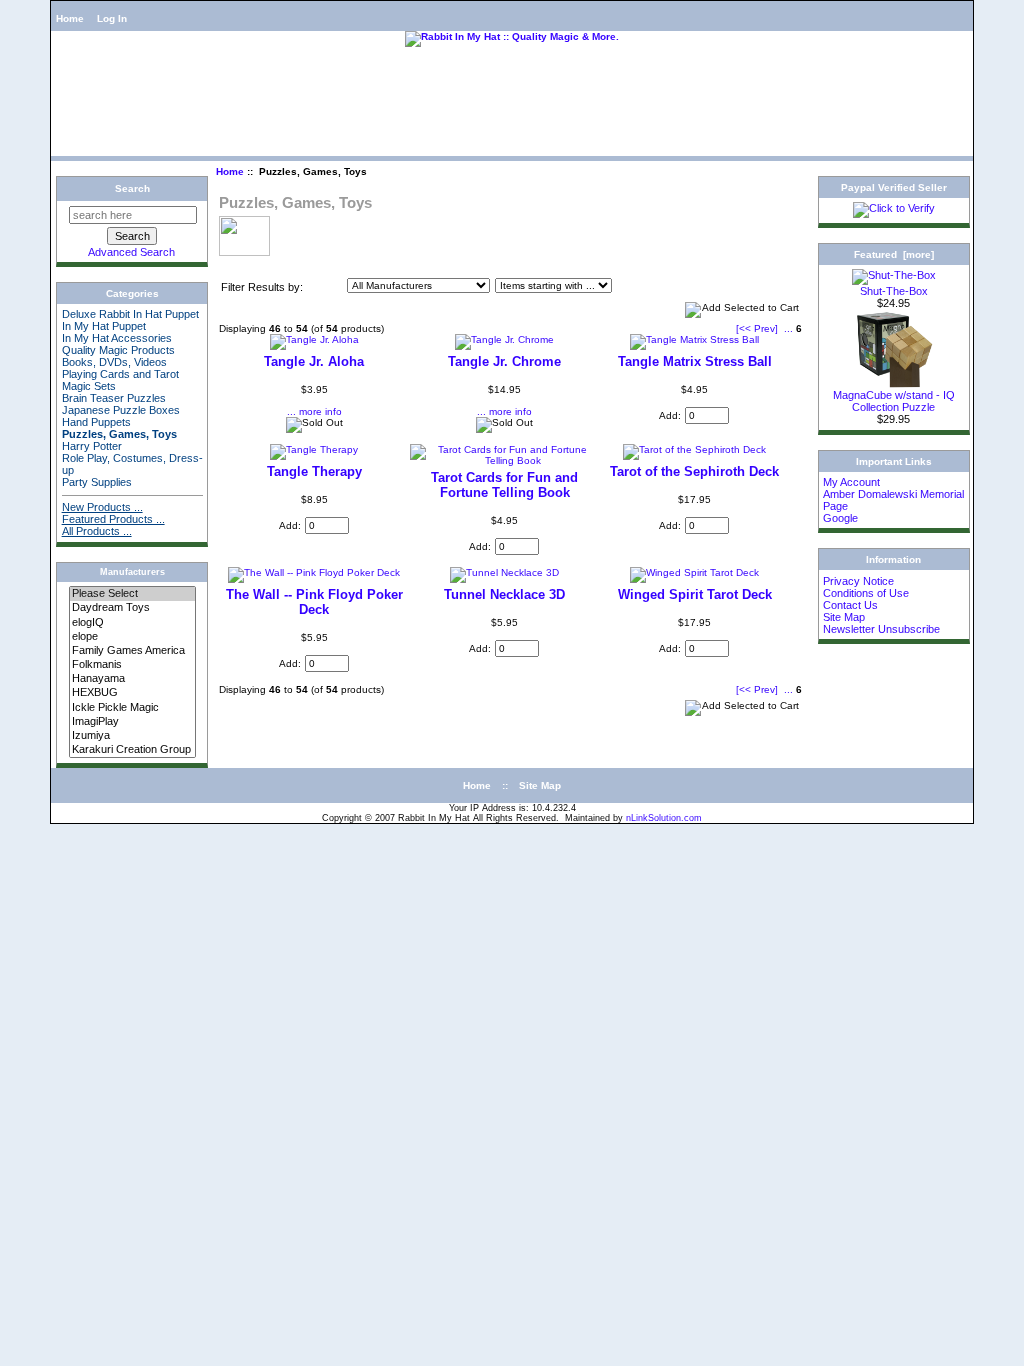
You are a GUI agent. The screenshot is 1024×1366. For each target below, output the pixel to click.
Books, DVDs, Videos (114, 362)
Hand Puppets (96, 422)
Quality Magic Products (118, 350)
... (788, 328)
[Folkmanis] (132, 665)
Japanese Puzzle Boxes (121, 410)
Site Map (844, 617)
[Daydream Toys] (132, 608)
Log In (112, 18)
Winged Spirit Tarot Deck (695, 594)
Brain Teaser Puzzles (114, 398)
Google (840, 518)
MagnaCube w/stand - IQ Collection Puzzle (894, 401)
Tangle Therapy (314, 471)
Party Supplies (97, 482)
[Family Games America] (132, 651)
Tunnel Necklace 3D (504, 594)
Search (132, 188)
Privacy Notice (858, 581)
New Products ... (102, 507)
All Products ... (97, 531)
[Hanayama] (132, 679)
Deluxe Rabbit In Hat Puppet (130, 314)
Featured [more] (894, 254)
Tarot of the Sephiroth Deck (694, 471)
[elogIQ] (132, 623)
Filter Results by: (262, 287)
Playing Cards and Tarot (120, 374)
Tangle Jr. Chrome (504, 361)
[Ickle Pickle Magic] (132, 708)
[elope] (132, 637)
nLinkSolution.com (664, 818)
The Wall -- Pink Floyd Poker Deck (314, 602)
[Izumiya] (132, 736)
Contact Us (850, 605)
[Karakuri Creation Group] (132, 750)
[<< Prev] (757, 328)
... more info (314, 411)
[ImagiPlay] (132, 722)
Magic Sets (89, 386)
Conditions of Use (866, 593)
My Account (851, 482)
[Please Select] (132, 594)
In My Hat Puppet (104, 326)
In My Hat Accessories (117, 338)
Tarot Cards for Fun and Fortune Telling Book (504, 485)
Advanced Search (131, 252)
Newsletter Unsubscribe (881, 629)
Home (70, 18)
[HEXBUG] (132, 693)
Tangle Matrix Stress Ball (695, 361)
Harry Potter (92, 446)
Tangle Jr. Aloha (314, 361)
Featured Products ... (113, 519)
